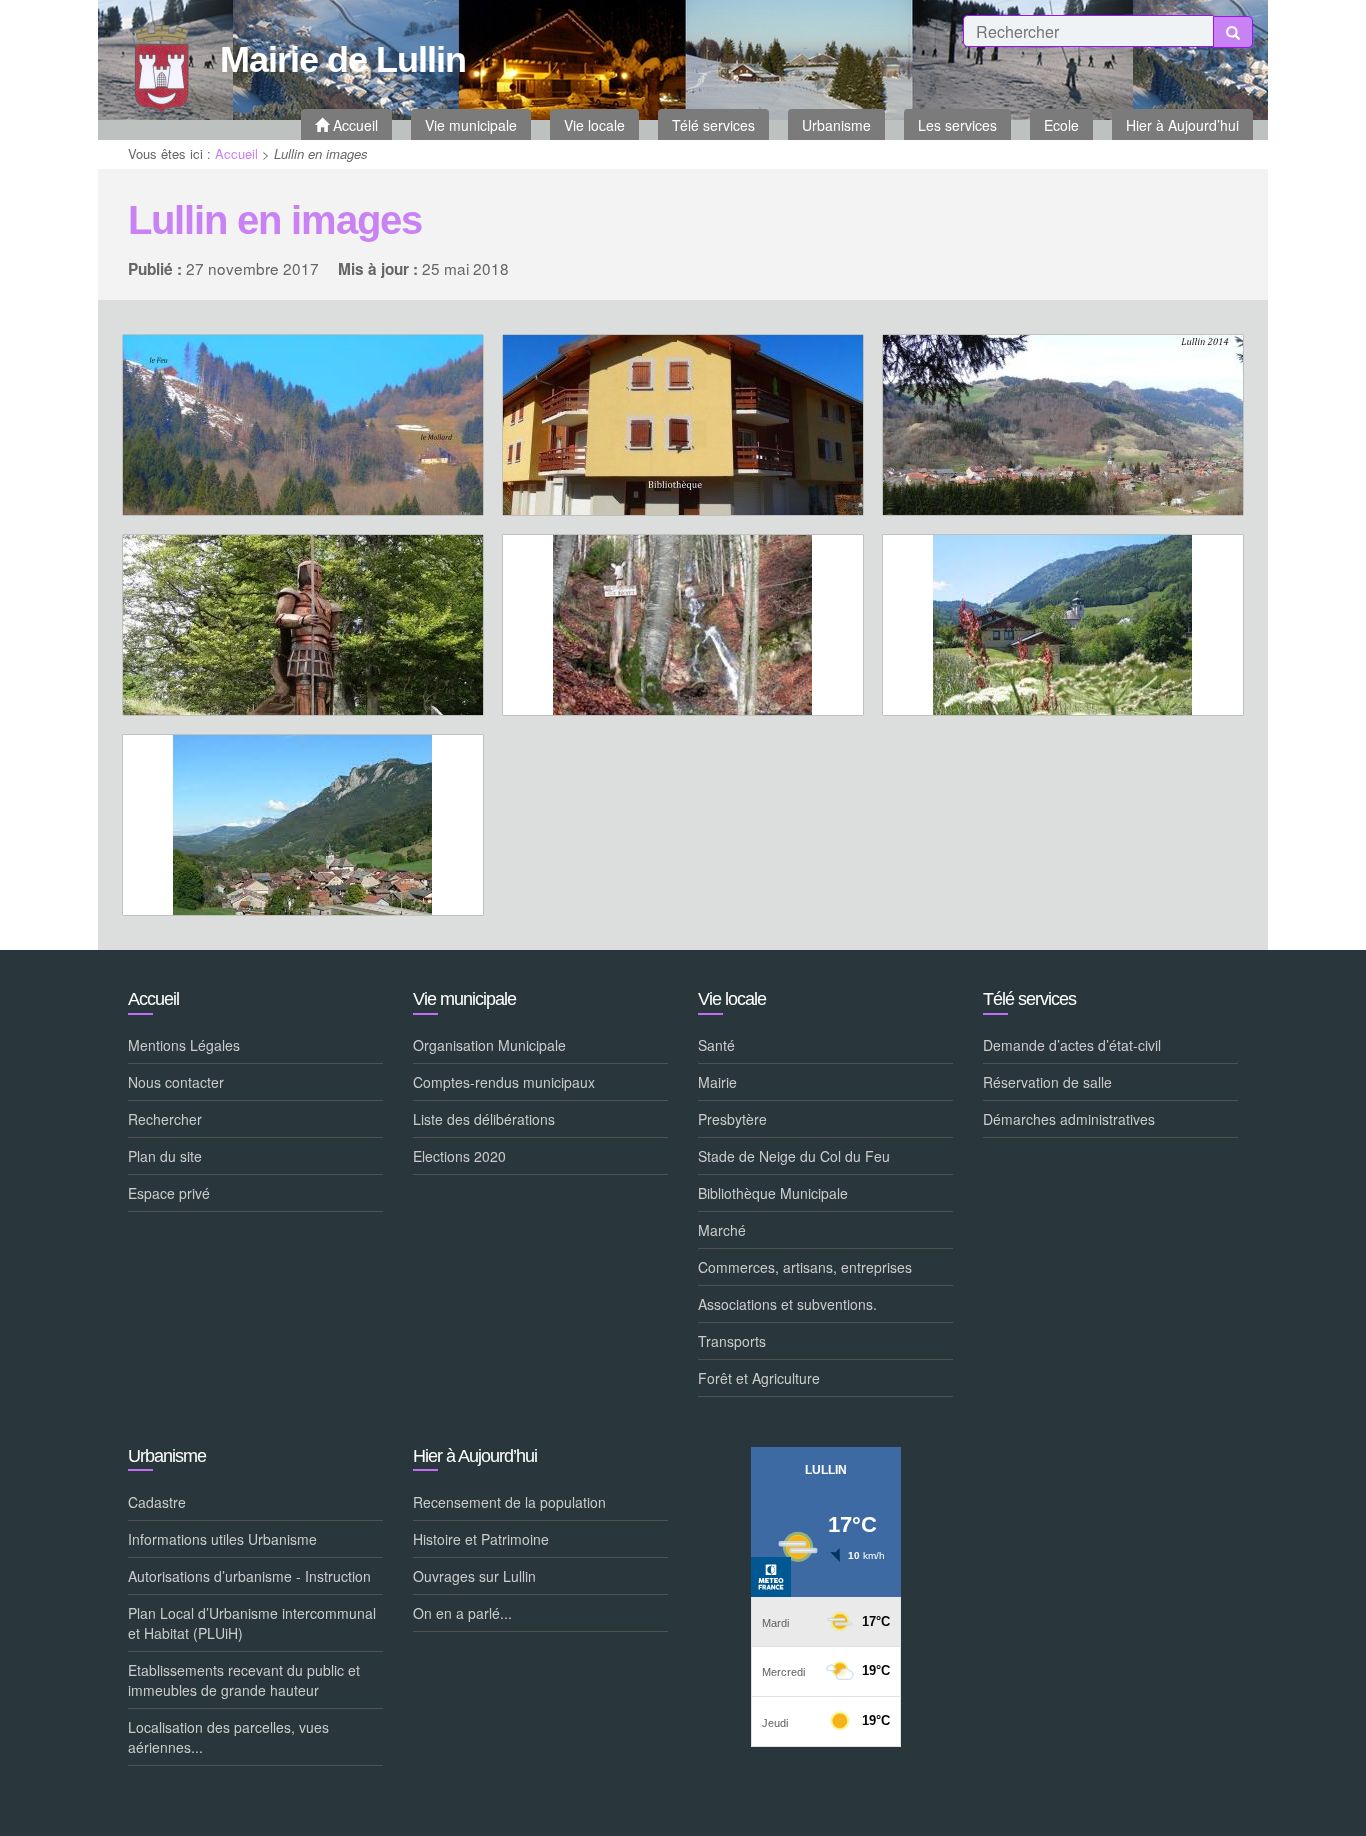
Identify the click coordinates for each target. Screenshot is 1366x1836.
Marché (722, 1230)
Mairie (717, 1082)
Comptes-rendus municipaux (504, 1082)
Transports (732, 1341)
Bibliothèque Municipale (773, 1193)
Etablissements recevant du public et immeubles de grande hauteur (244, 1680)
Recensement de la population (509, 1502)
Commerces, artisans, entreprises (805, 1267)
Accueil (236, 153)
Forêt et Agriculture (759, 1378)
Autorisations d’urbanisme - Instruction (249, 1576)
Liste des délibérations (484, 1119)
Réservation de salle (1047, 1082)
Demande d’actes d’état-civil (1072, 1045)
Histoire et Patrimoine (481, 1539)
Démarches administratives (1069, 1119)
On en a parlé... (462, 1613)
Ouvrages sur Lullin (474, 1576)
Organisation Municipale (489, 1045)
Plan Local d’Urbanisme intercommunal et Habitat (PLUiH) (252, 1623)
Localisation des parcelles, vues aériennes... (228, 1737)
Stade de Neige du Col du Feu (794, 1156)
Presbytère (732, 1119)
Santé (716, 1045)
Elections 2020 (459, 1156)
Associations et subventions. (787, 1304)
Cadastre (157, 1502)
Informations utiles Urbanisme (222, 1539)
